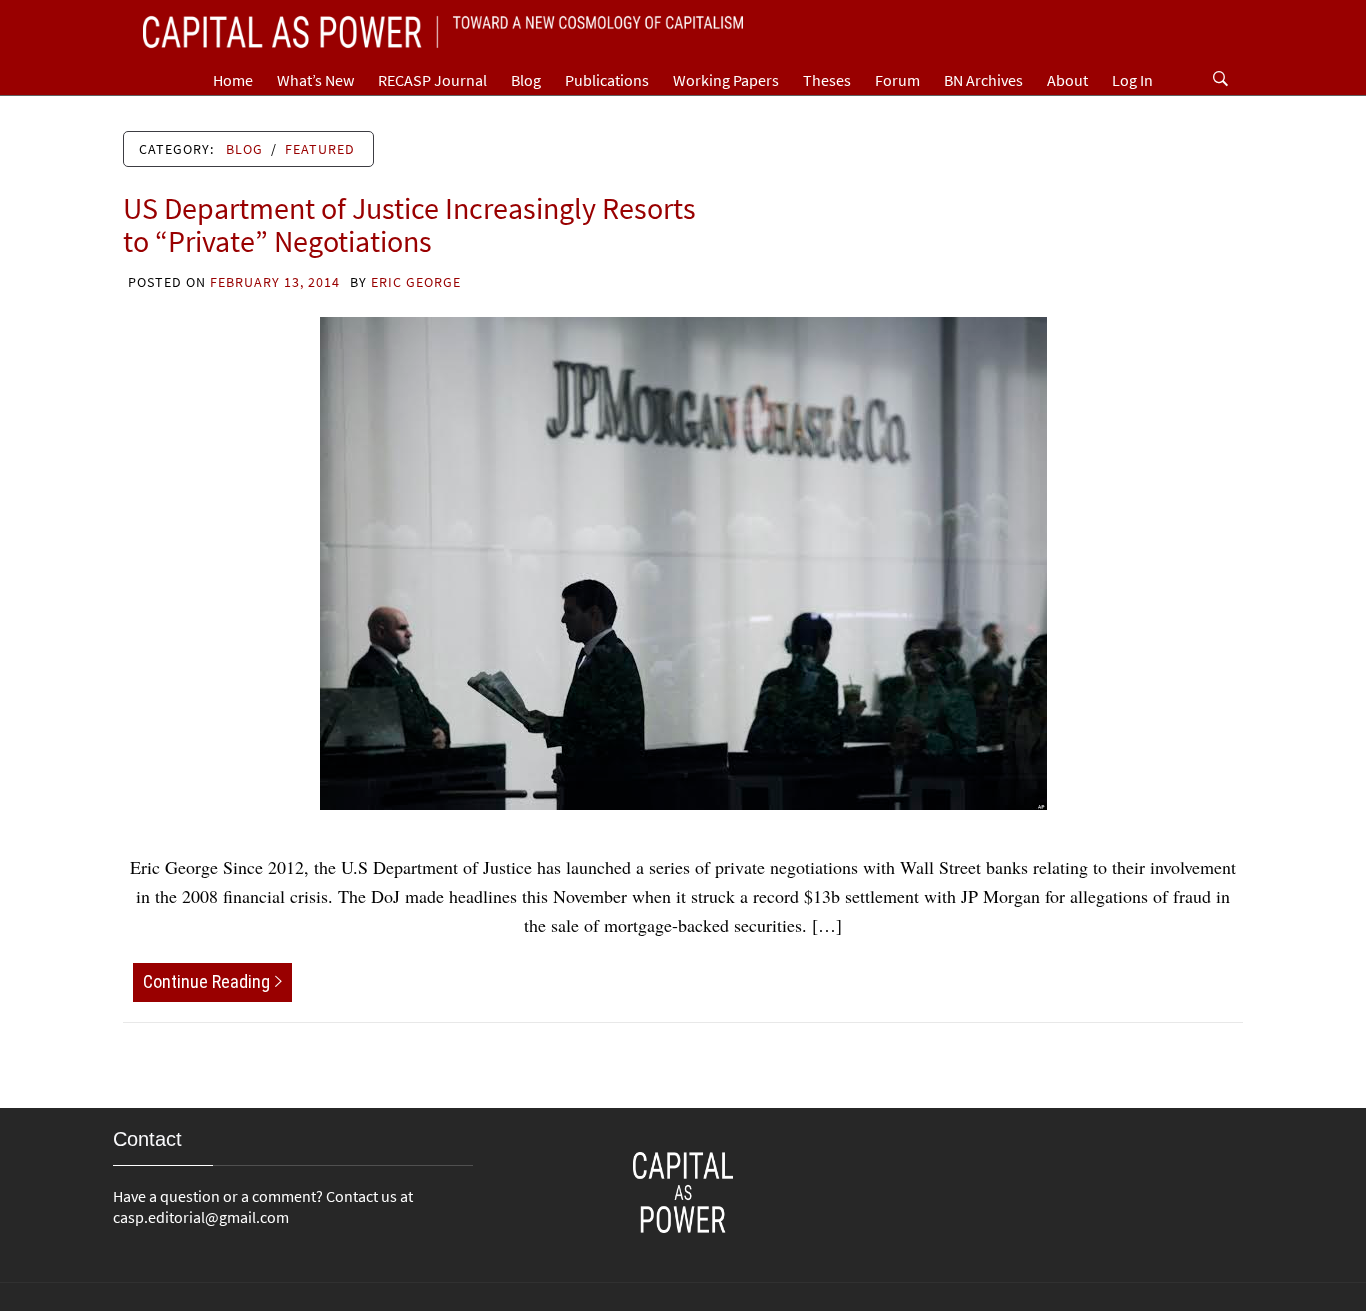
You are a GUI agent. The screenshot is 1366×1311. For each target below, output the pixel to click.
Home (233, 80)
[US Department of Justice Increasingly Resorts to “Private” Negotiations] (683, 561)
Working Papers (726, 80)
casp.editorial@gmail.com (201, 1217)
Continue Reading (206, 981)
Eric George (416, 282)
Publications (607, 80)
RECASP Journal (432, 80)
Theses (827, 80)
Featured (320, 149)
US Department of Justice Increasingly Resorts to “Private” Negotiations (409, 224)
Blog (526, 80)
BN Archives (983, 80)
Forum (897, 80)
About (1067, 80)
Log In (1132, 80)
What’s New (315, 80)
